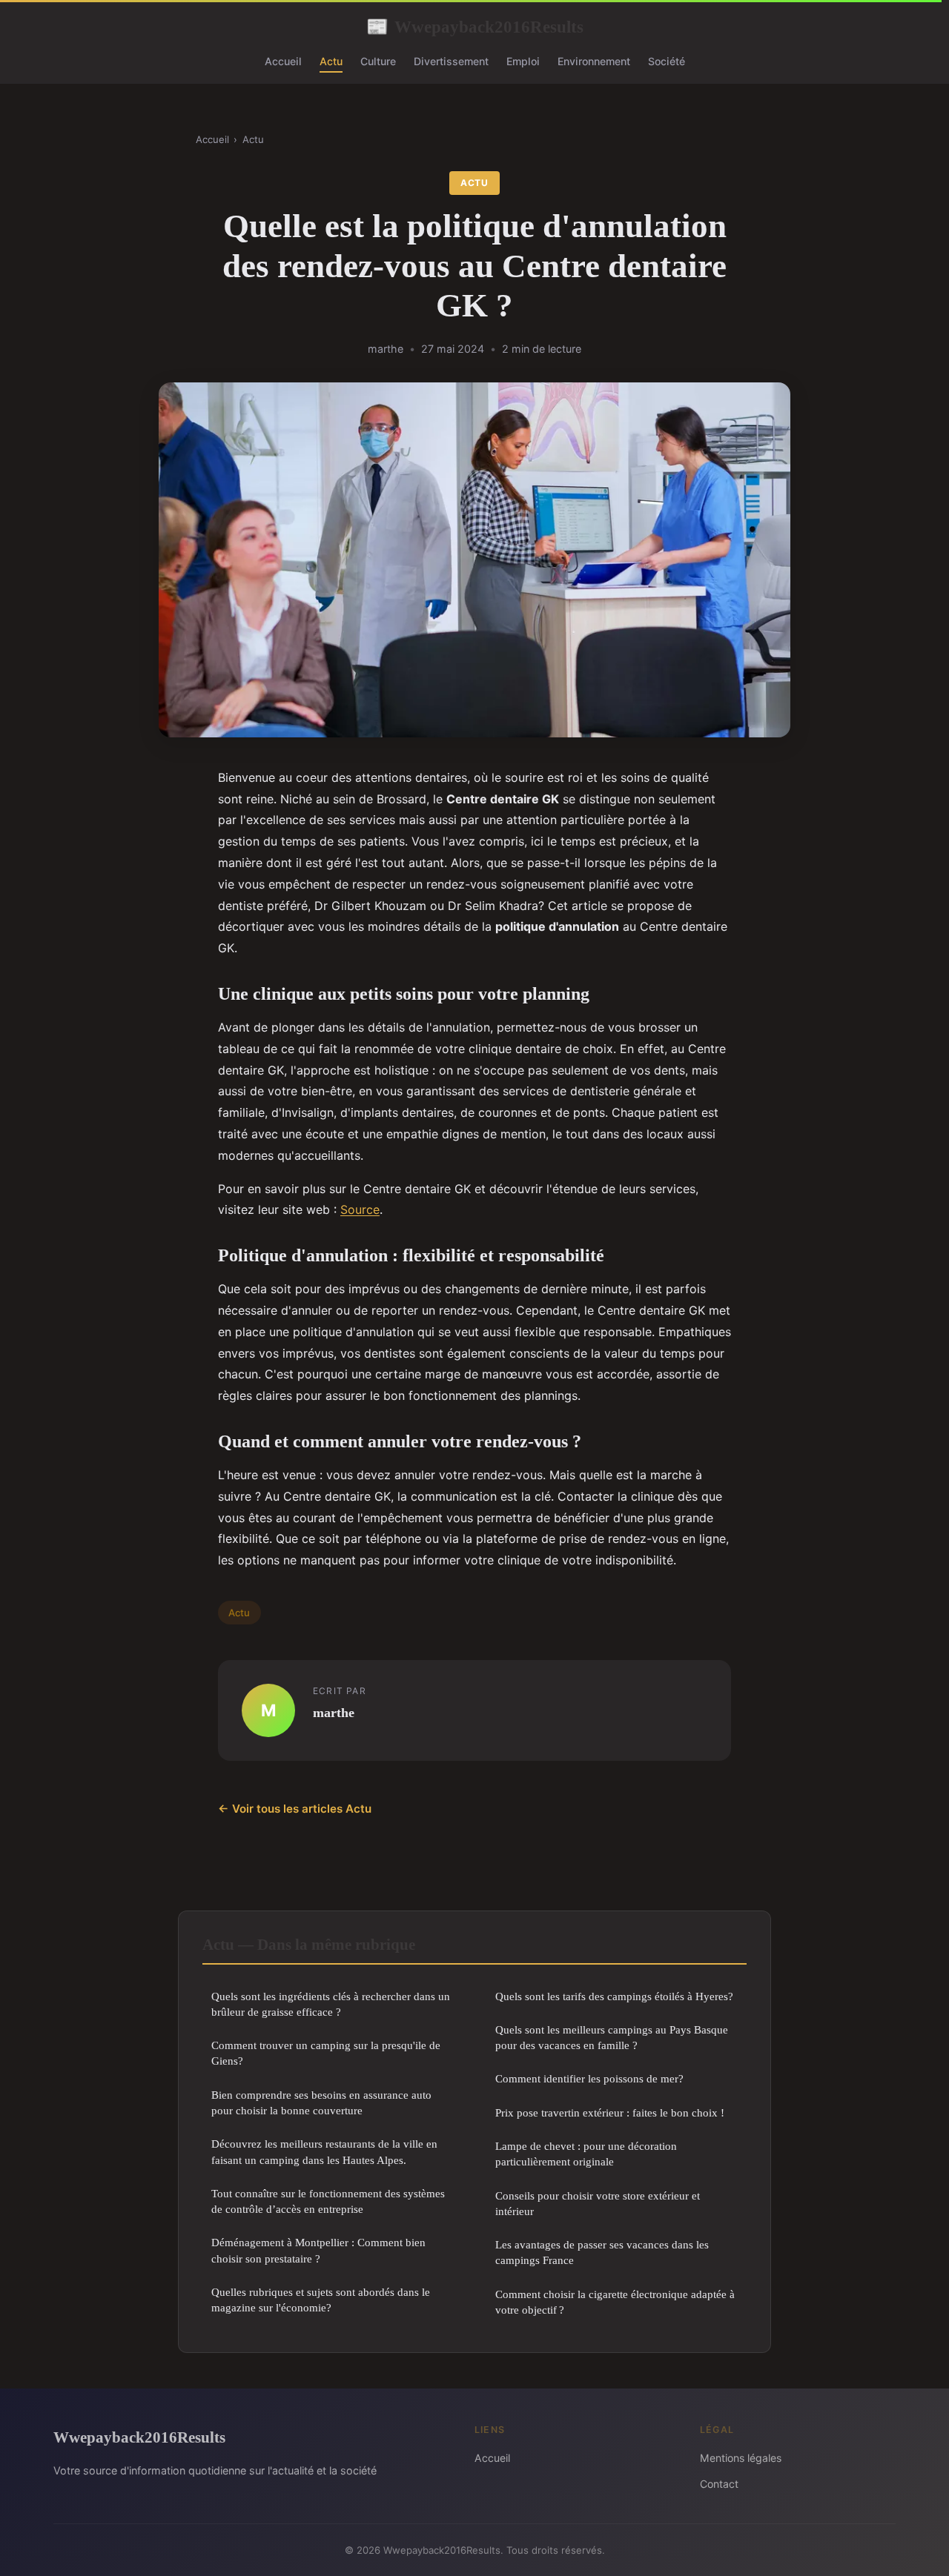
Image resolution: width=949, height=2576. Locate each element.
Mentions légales (741, 2458)
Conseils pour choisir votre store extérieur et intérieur (598, 2203)
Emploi (523, 61)
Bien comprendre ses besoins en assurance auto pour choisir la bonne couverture (321, 2102)
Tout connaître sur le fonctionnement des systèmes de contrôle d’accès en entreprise (328, 2201)
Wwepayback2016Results (475, 27)
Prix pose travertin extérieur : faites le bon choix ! (610, 2112)
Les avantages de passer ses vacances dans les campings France (602, 2252)
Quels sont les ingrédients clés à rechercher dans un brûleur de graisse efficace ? (331, 2004)
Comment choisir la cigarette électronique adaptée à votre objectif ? (615, 2302)
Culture (378, 61)
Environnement (594, 61)
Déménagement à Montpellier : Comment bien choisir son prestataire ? (318, 2250)
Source (360, 1209)
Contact (719, 2484)
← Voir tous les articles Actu (295, 1809)
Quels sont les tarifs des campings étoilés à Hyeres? (614, 1996)
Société (667, 61)
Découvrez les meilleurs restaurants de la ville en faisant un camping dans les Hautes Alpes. (324, 2151)
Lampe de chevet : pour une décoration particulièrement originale (586, 2154)
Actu (331, 61)
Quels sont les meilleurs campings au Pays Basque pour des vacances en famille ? (612, 2037)
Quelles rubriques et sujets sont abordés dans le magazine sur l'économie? (321, 2300)
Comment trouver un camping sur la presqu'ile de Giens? (326, 2053)
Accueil (283, 61)
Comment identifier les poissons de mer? (589, 2078)
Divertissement (451, 61)
